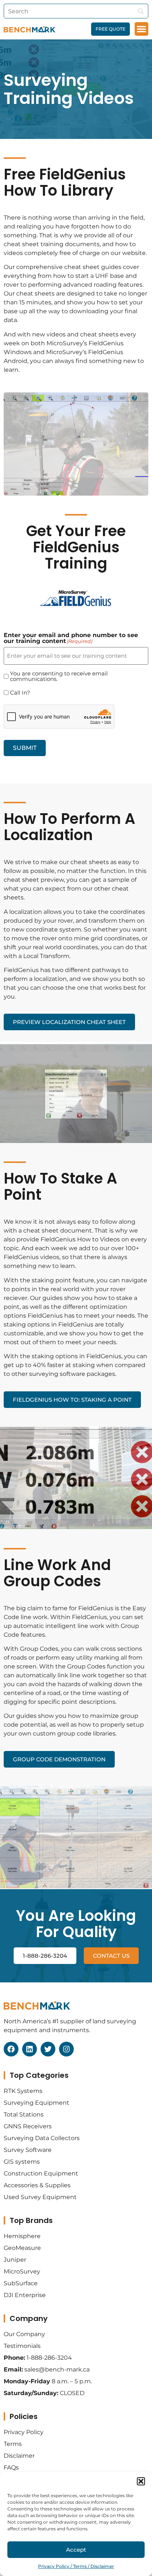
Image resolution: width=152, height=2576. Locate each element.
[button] (141, 2481)
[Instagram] (66, 2049)
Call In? (20, 693)
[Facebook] (11, 2049)
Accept (76, 2550)
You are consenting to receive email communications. (59, 676)
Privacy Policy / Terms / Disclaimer (76, 2566)
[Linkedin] (30, 2049)
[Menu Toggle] (141, 29)
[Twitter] (48, 2049)
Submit (25, 748)
